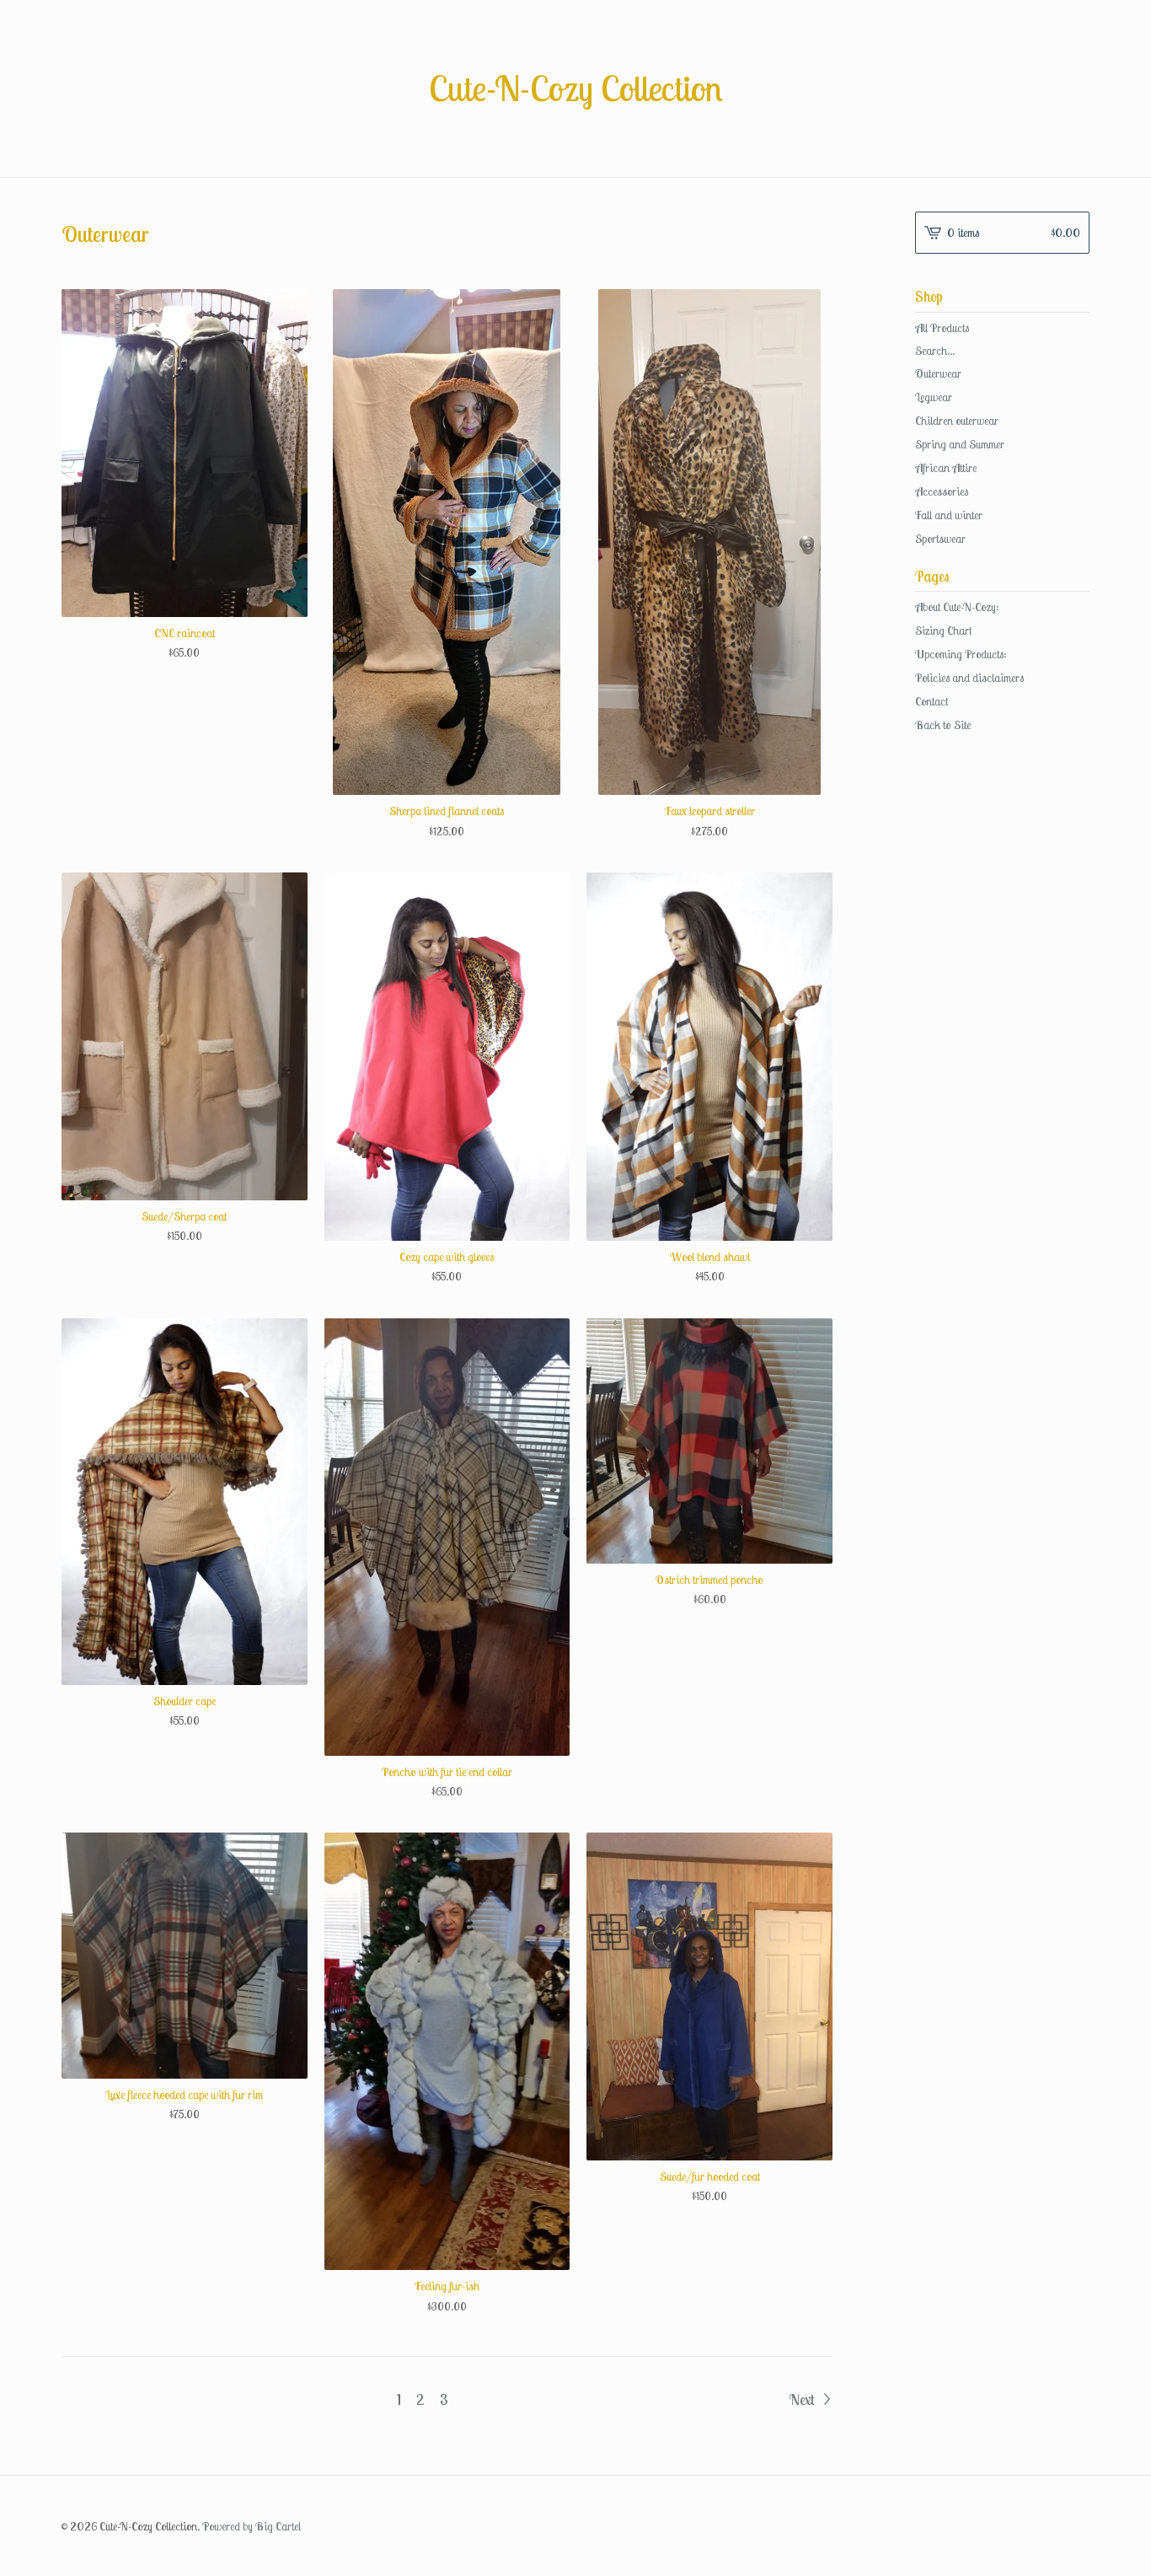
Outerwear (938, 373)
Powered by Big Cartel (252, 2526)
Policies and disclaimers (969, 678)
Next (803, 2399)
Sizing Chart (943, 631)
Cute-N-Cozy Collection (576, 89)
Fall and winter (949, 515)
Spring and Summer (960, 444)
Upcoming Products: (961, 654)
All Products (942, 328)
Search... (935, 351)
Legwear (934, 397)
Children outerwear (957, 421)
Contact (932, 701)
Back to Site (943, 725)
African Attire (946, 468)
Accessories (942, 491)
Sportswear (940, 539)
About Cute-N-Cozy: (957, 607)
